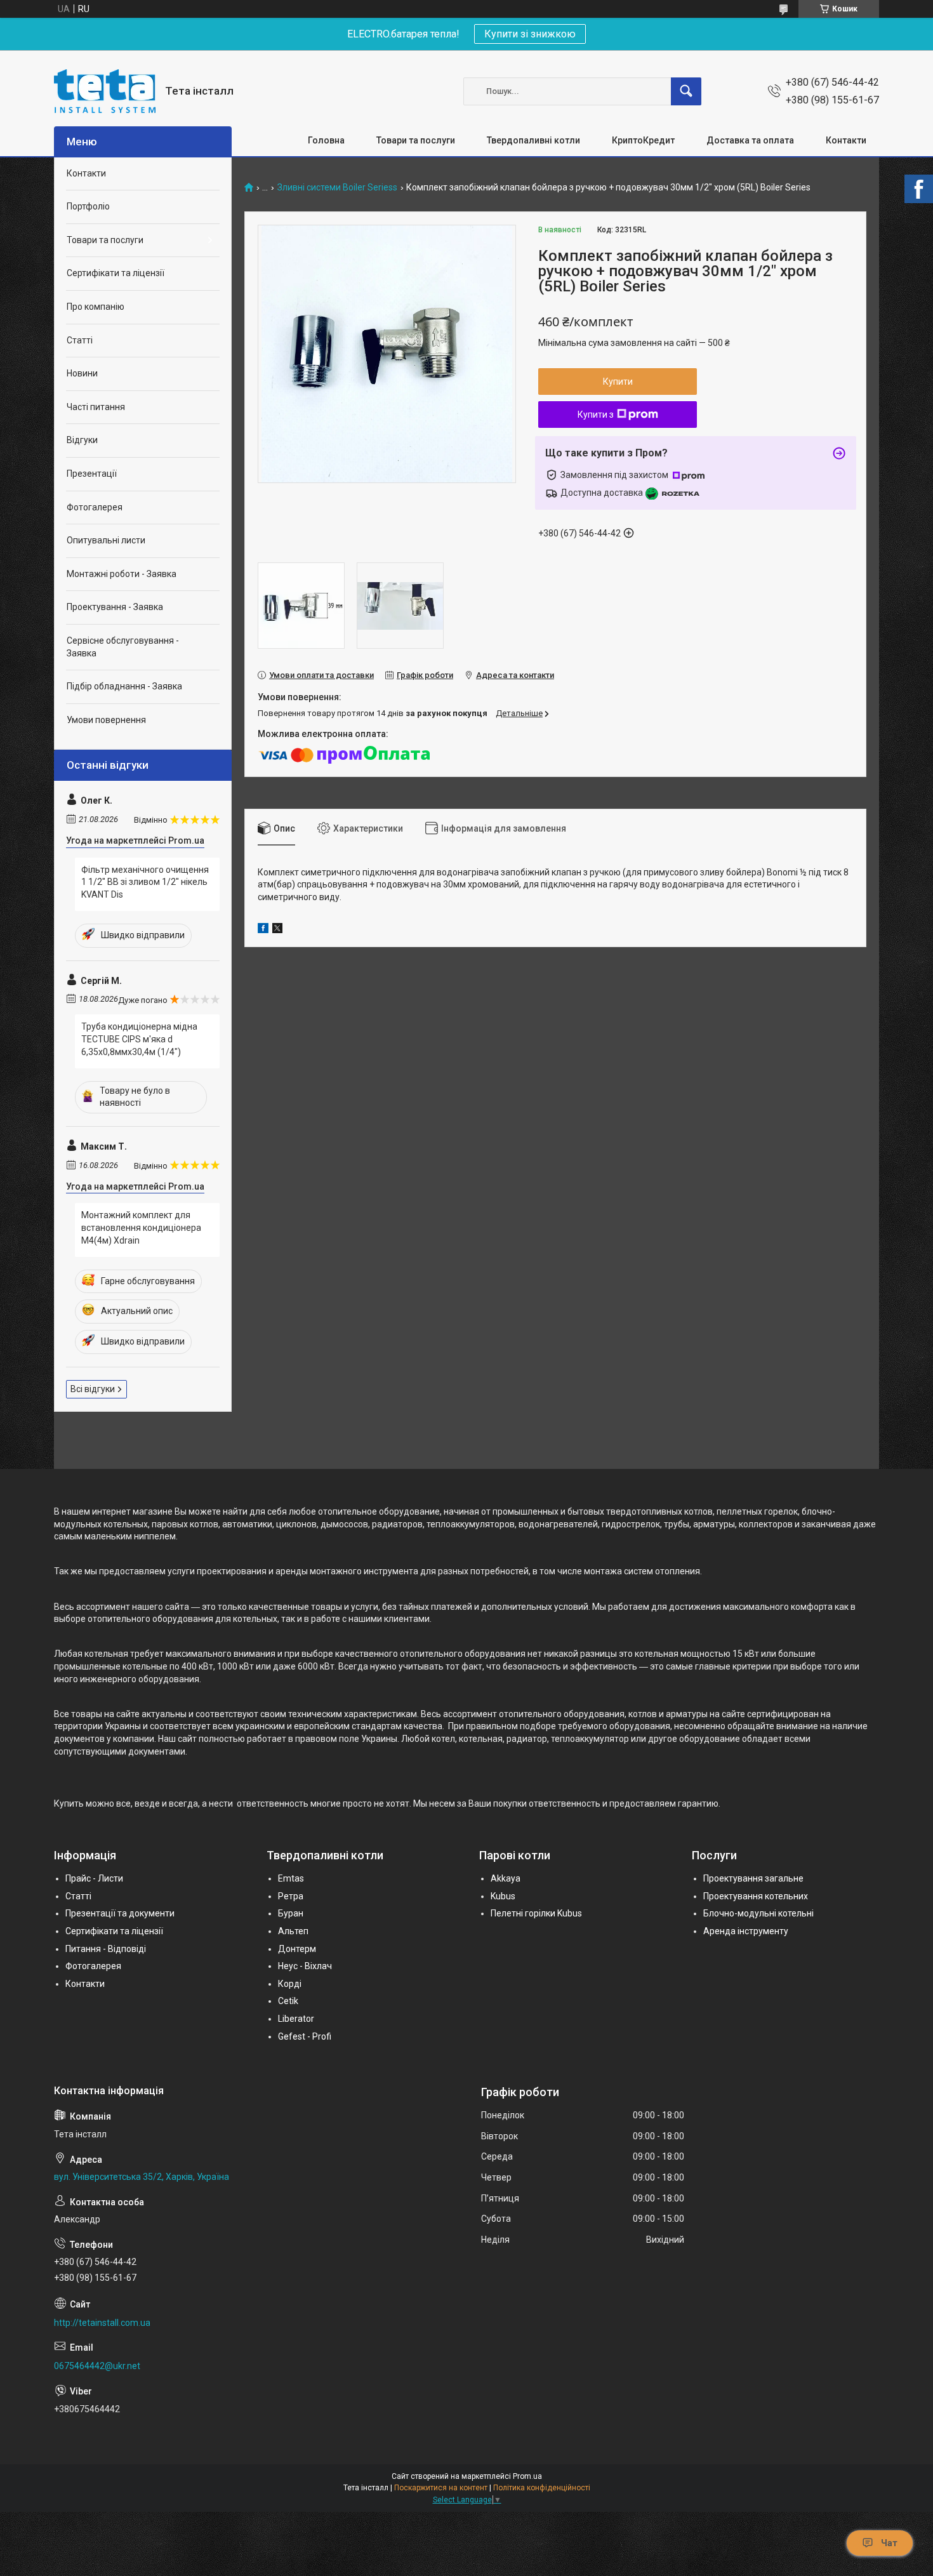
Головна (326, 140)
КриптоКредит (643, 140)
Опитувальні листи (106, 540)
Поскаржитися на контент (441, 2488)
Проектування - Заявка (115, 607)
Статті (80, 340)
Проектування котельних (756, 1896)
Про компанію (96, 307)
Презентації (92, 474)
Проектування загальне (753, 1878)
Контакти (846, 140)
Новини (82, 373)
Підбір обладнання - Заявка (124, 686)
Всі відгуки (93, 1389)
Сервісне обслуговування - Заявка (123, 647)
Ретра (291, 1896)
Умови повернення (106, 720)
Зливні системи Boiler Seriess (337, 188)
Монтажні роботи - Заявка (122, 574)
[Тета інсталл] (105, 91)
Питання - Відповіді (106, 1949)
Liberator (296, 2019)
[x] (277, 930)
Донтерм (297, 1949)
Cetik (288, 2001)
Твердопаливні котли (533, 140)
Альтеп (293, 1931)
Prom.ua (527, 2476)
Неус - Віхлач (305, 1966)
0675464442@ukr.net (97, 2366)
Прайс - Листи (94, 1878)
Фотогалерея (95, 507)
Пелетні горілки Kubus (536, 1913)
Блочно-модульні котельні (758, 1913)
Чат (889, 2543)
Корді (290, 1984)
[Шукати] (686, 91)
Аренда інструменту (746, 1931)
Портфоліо (88, 206)
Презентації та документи (120, 1913)
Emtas (291, 1878)
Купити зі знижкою (530, 34)
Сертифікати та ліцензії (116, 273)
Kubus (503, 1896)
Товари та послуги (416, 140)
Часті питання (96, 407)
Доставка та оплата (750, 140)
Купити (618, 382)
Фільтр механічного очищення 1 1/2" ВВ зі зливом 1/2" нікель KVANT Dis (145, 882)
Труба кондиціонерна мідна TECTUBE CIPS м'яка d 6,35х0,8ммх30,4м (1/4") (139, 1039)
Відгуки (82, 440)
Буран (291, 1913)
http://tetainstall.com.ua (102, 2323)
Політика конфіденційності (542, 2488)
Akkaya (506, 1878)
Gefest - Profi (305, 2036)
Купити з (596, 415)
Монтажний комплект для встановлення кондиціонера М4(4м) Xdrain (141, 1227)
